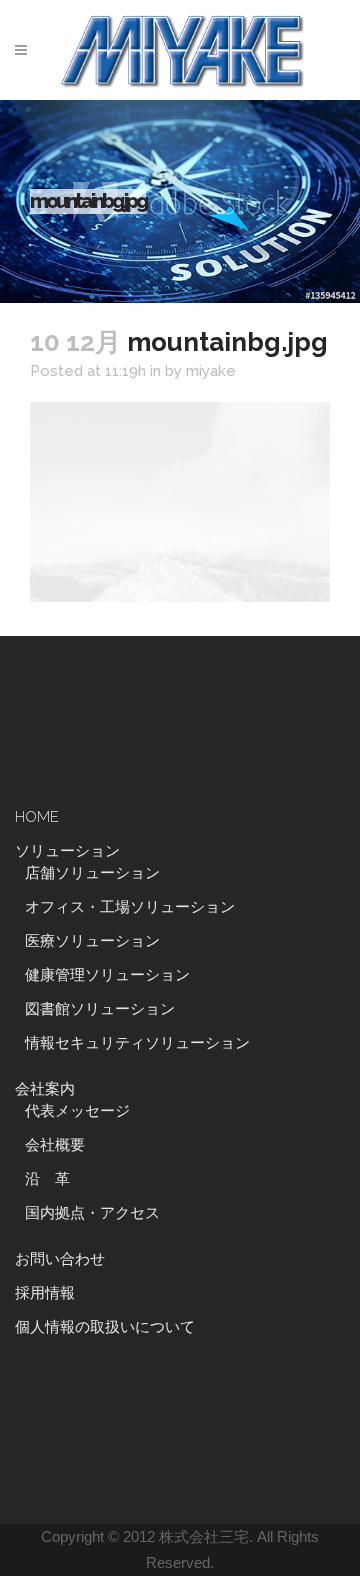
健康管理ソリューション (107, 975)
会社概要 (55, 1145)
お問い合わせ (60, 1259)
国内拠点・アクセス (92, 1213)
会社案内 (45, 1089)
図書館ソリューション (100, 1009)
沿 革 (55, 1179)
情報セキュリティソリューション (137, 1043)
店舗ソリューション (92, 873)
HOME (37, 817)
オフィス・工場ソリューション (130, 907)
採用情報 (45, 1293)
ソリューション (67, 851)
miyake (211, 371)
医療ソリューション (92, 941)
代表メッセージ (77, 1111)
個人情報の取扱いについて (105, 1327)
